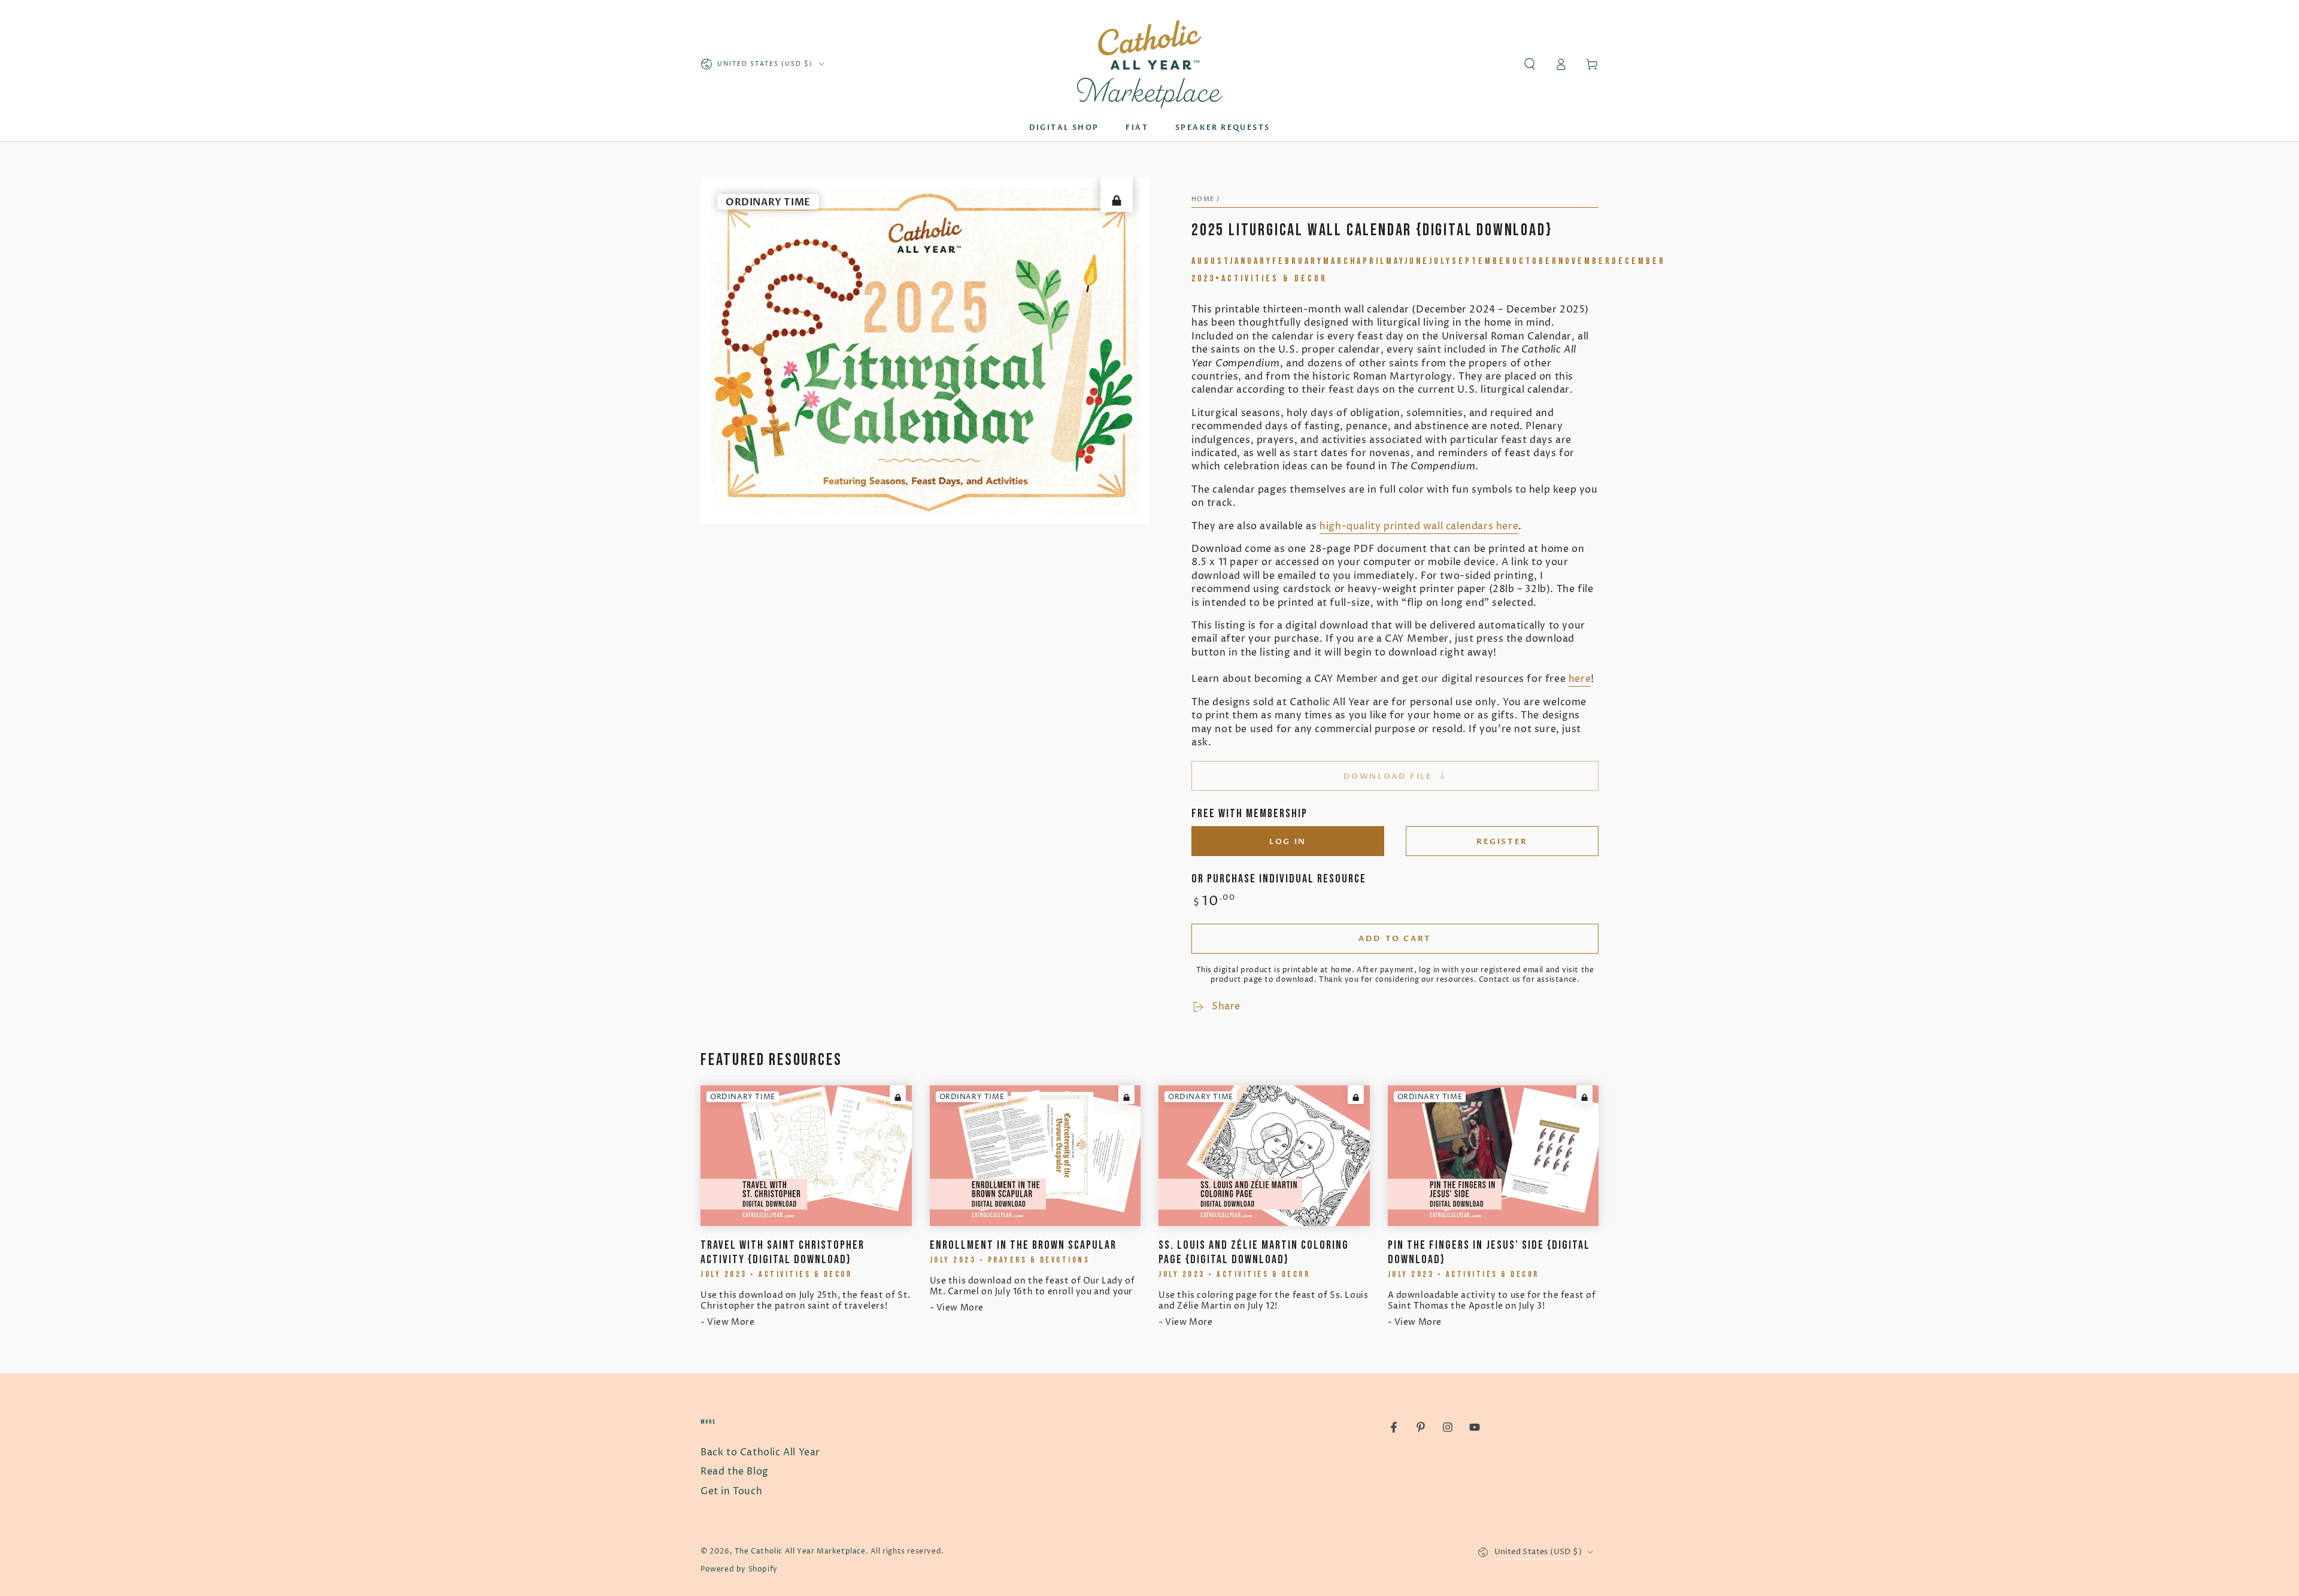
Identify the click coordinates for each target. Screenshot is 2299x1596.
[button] (1530, 64)
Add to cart (1395, 939)
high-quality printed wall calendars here (1419, 526)
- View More (728, 1322)
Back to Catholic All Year (760, 1452)
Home (1203, 199)
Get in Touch (731, 1491)
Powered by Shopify (739, 1569)
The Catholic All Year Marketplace (800, 1551)
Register (1502, 842)
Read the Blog (735, 1471)
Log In (1288, 842)
